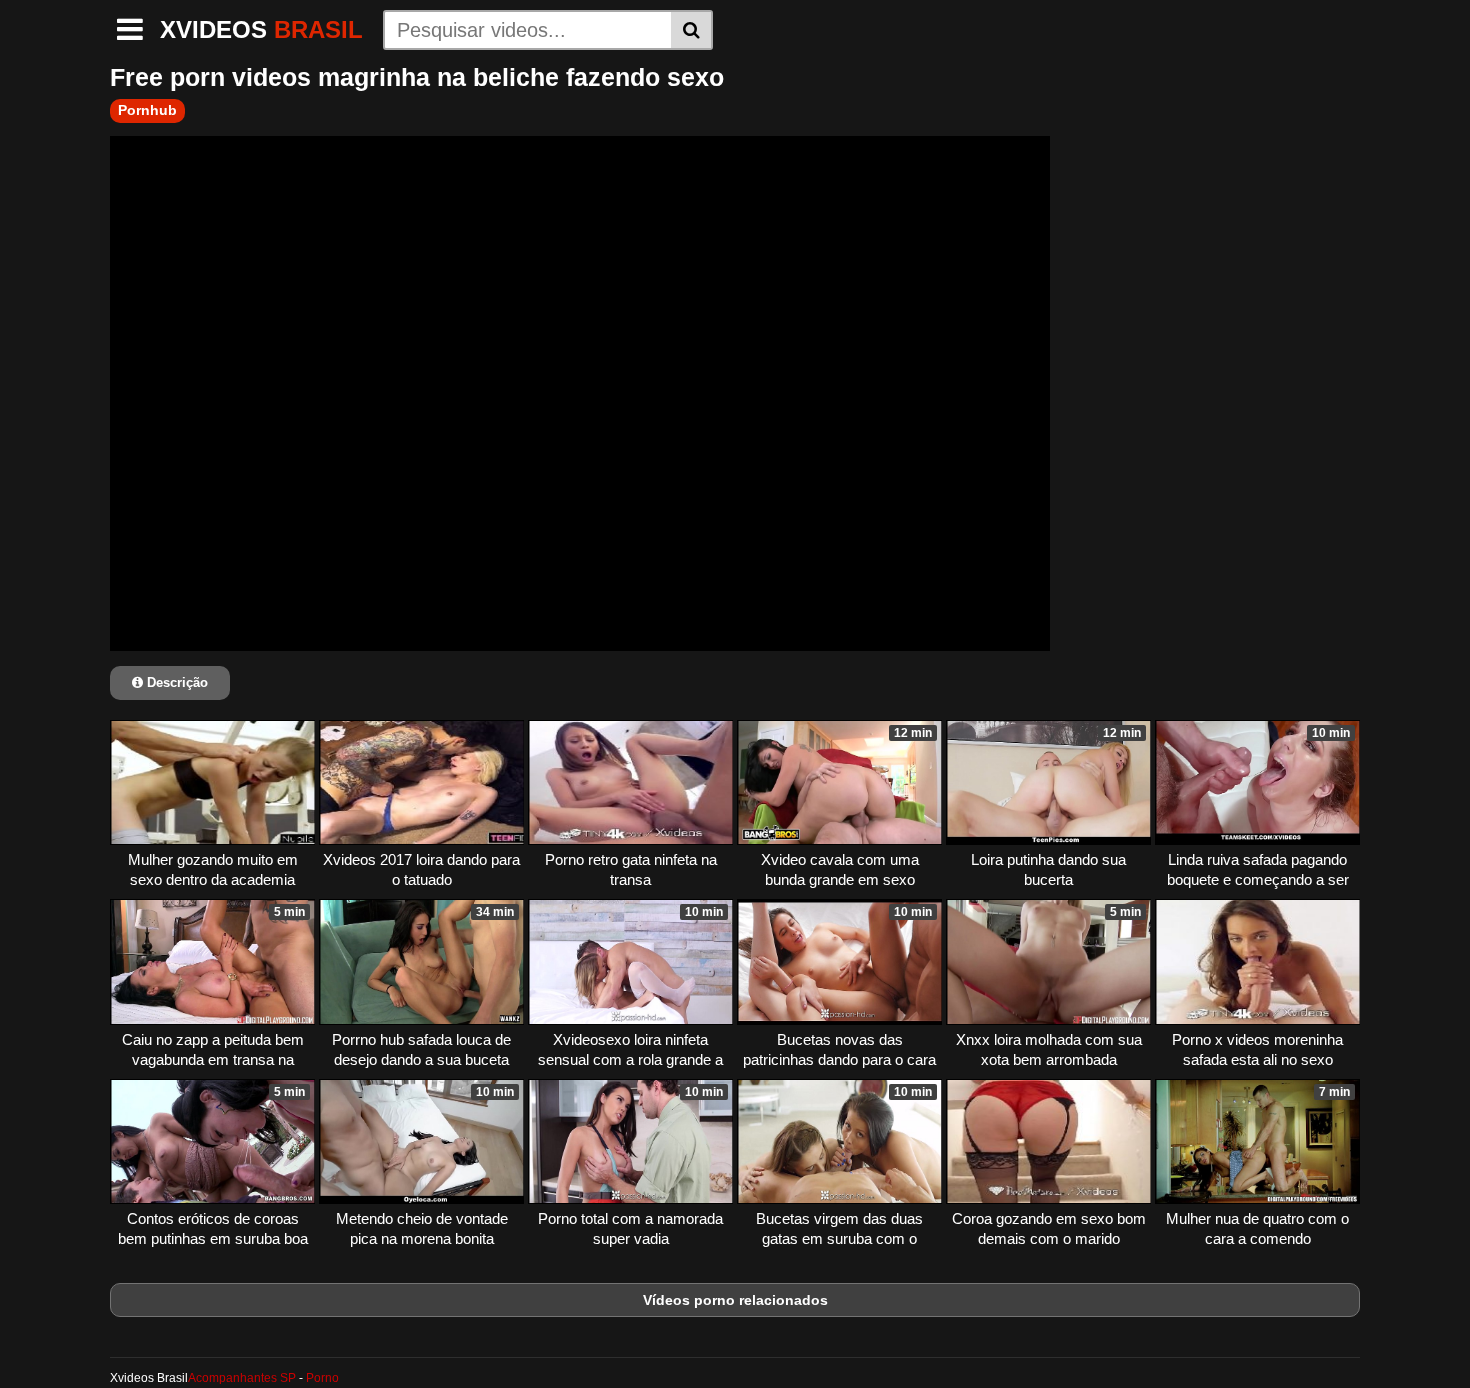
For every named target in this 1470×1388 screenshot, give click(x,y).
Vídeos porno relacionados (735, 1300)
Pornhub (147, 110)
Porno (322, 1378)
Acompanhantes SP (242, 1378)
